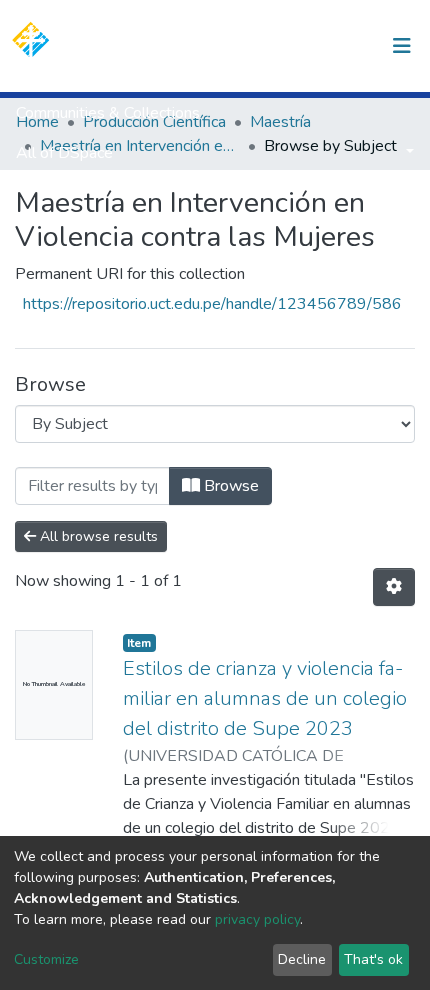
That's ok (373, 959)
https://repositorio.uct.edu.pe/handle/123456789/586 (212, 304)
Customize (46, 959)
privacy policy (257, 919)
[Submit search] (268, 46)
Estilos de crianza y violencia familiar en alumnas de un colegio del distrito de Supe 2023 (265, 698)
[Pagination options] (394, 587)
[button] (298, 46)
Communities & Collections (108, 113)
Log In (342, 46)
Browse (229, 486)
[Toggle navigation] (402, 46)
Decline (302, 959)
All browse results (97, 536)
